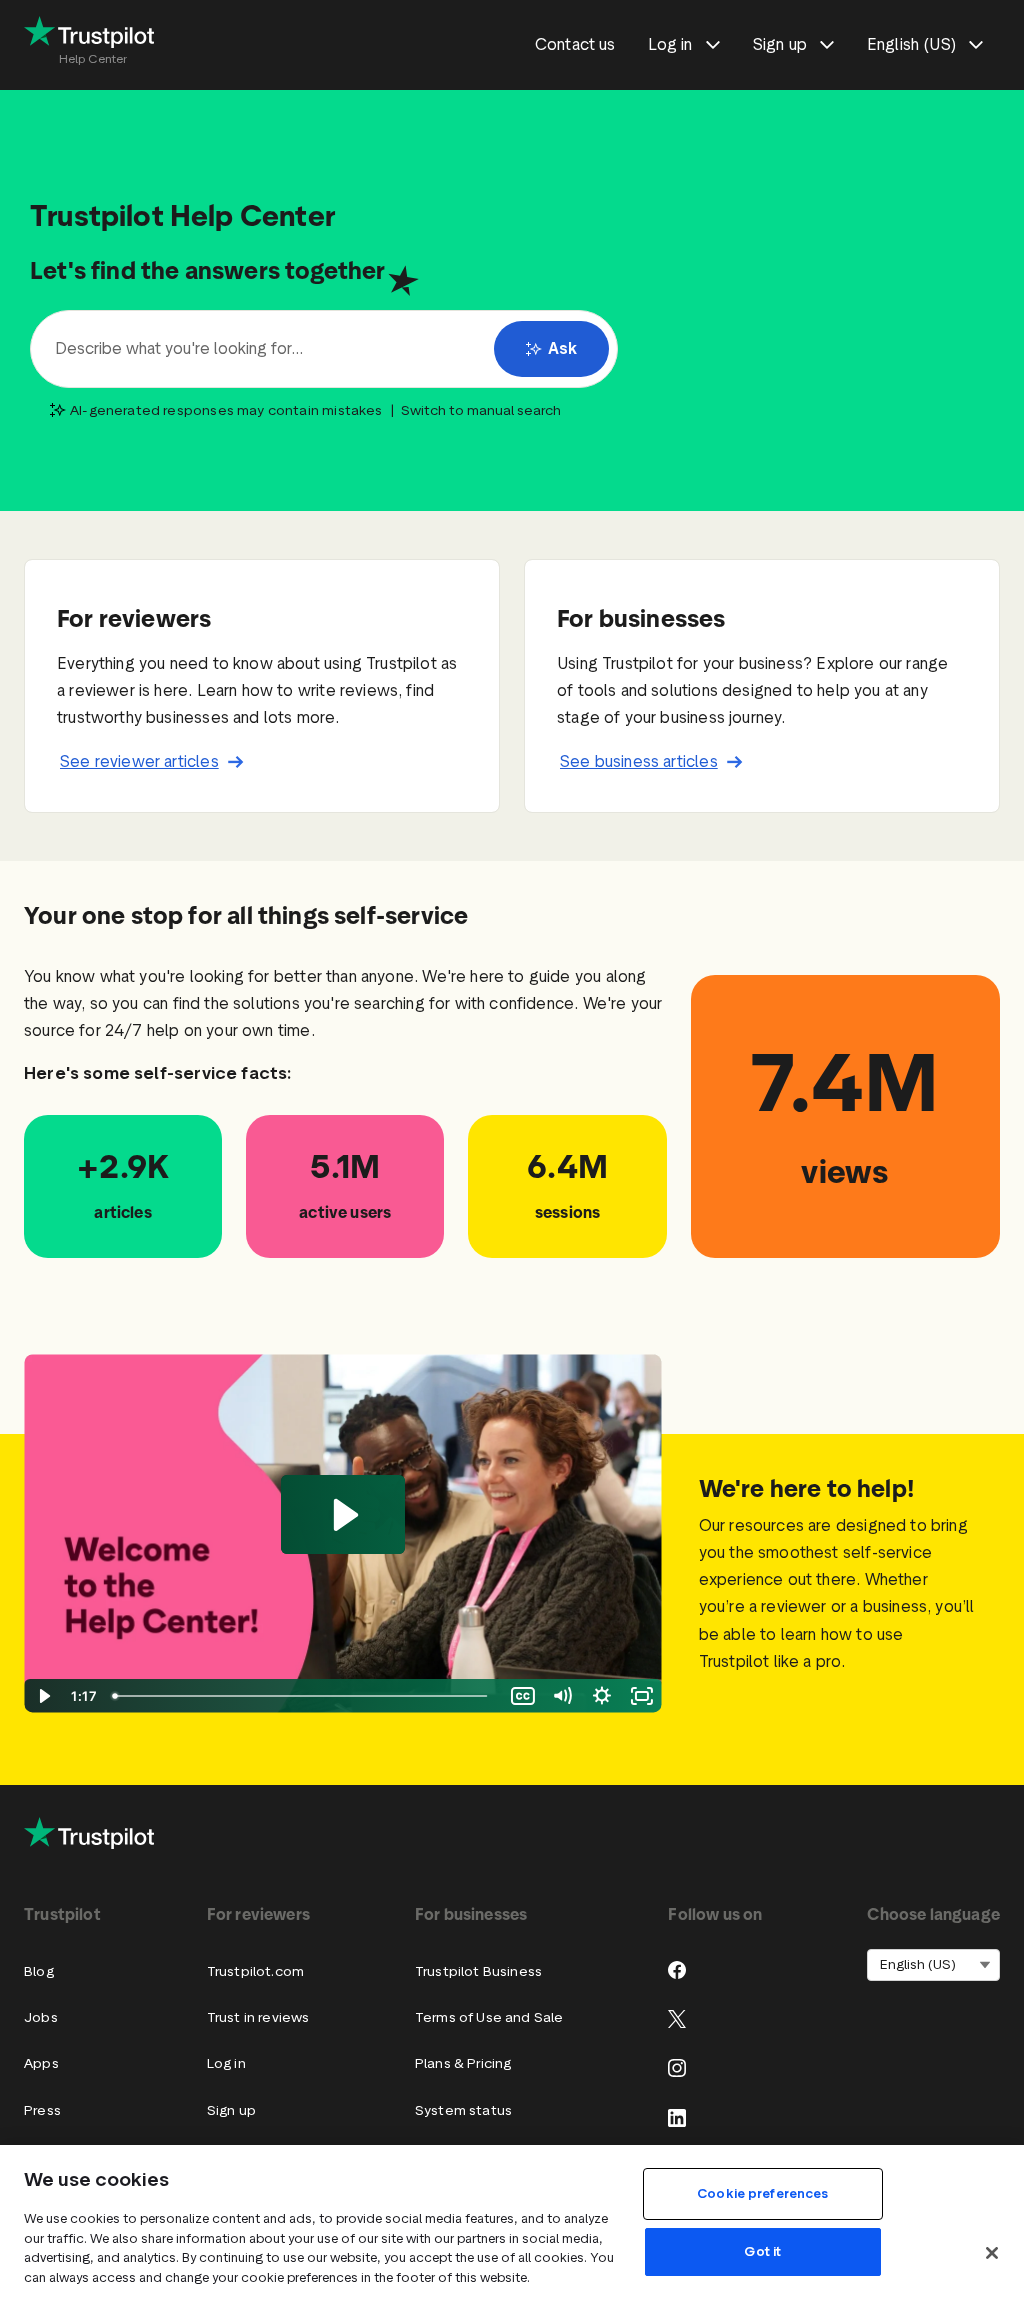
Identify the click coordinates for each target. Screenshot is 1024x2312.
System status (463, 2110)
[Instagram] (677, 2068)
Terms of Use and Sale (489, 2017)
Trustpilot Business (478, 1971)
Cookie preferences (762, 2193)
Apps (41, 2063)
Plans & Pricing (463, 2063)
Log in (226, 2063)
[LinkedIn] (677, 2118)
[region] (512, 2228)
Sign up (231, 2110)
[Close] (992, 2253)
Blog (39, 1971)
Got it (762, 2251)
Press (42, 2110)
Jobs (41, 2017)
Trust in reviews (258, 2017)
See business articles (639, 761)
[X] (677, 2019)
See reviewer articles (139, 761)
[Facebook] (677, 1970)
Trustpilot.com (255, 1971)
